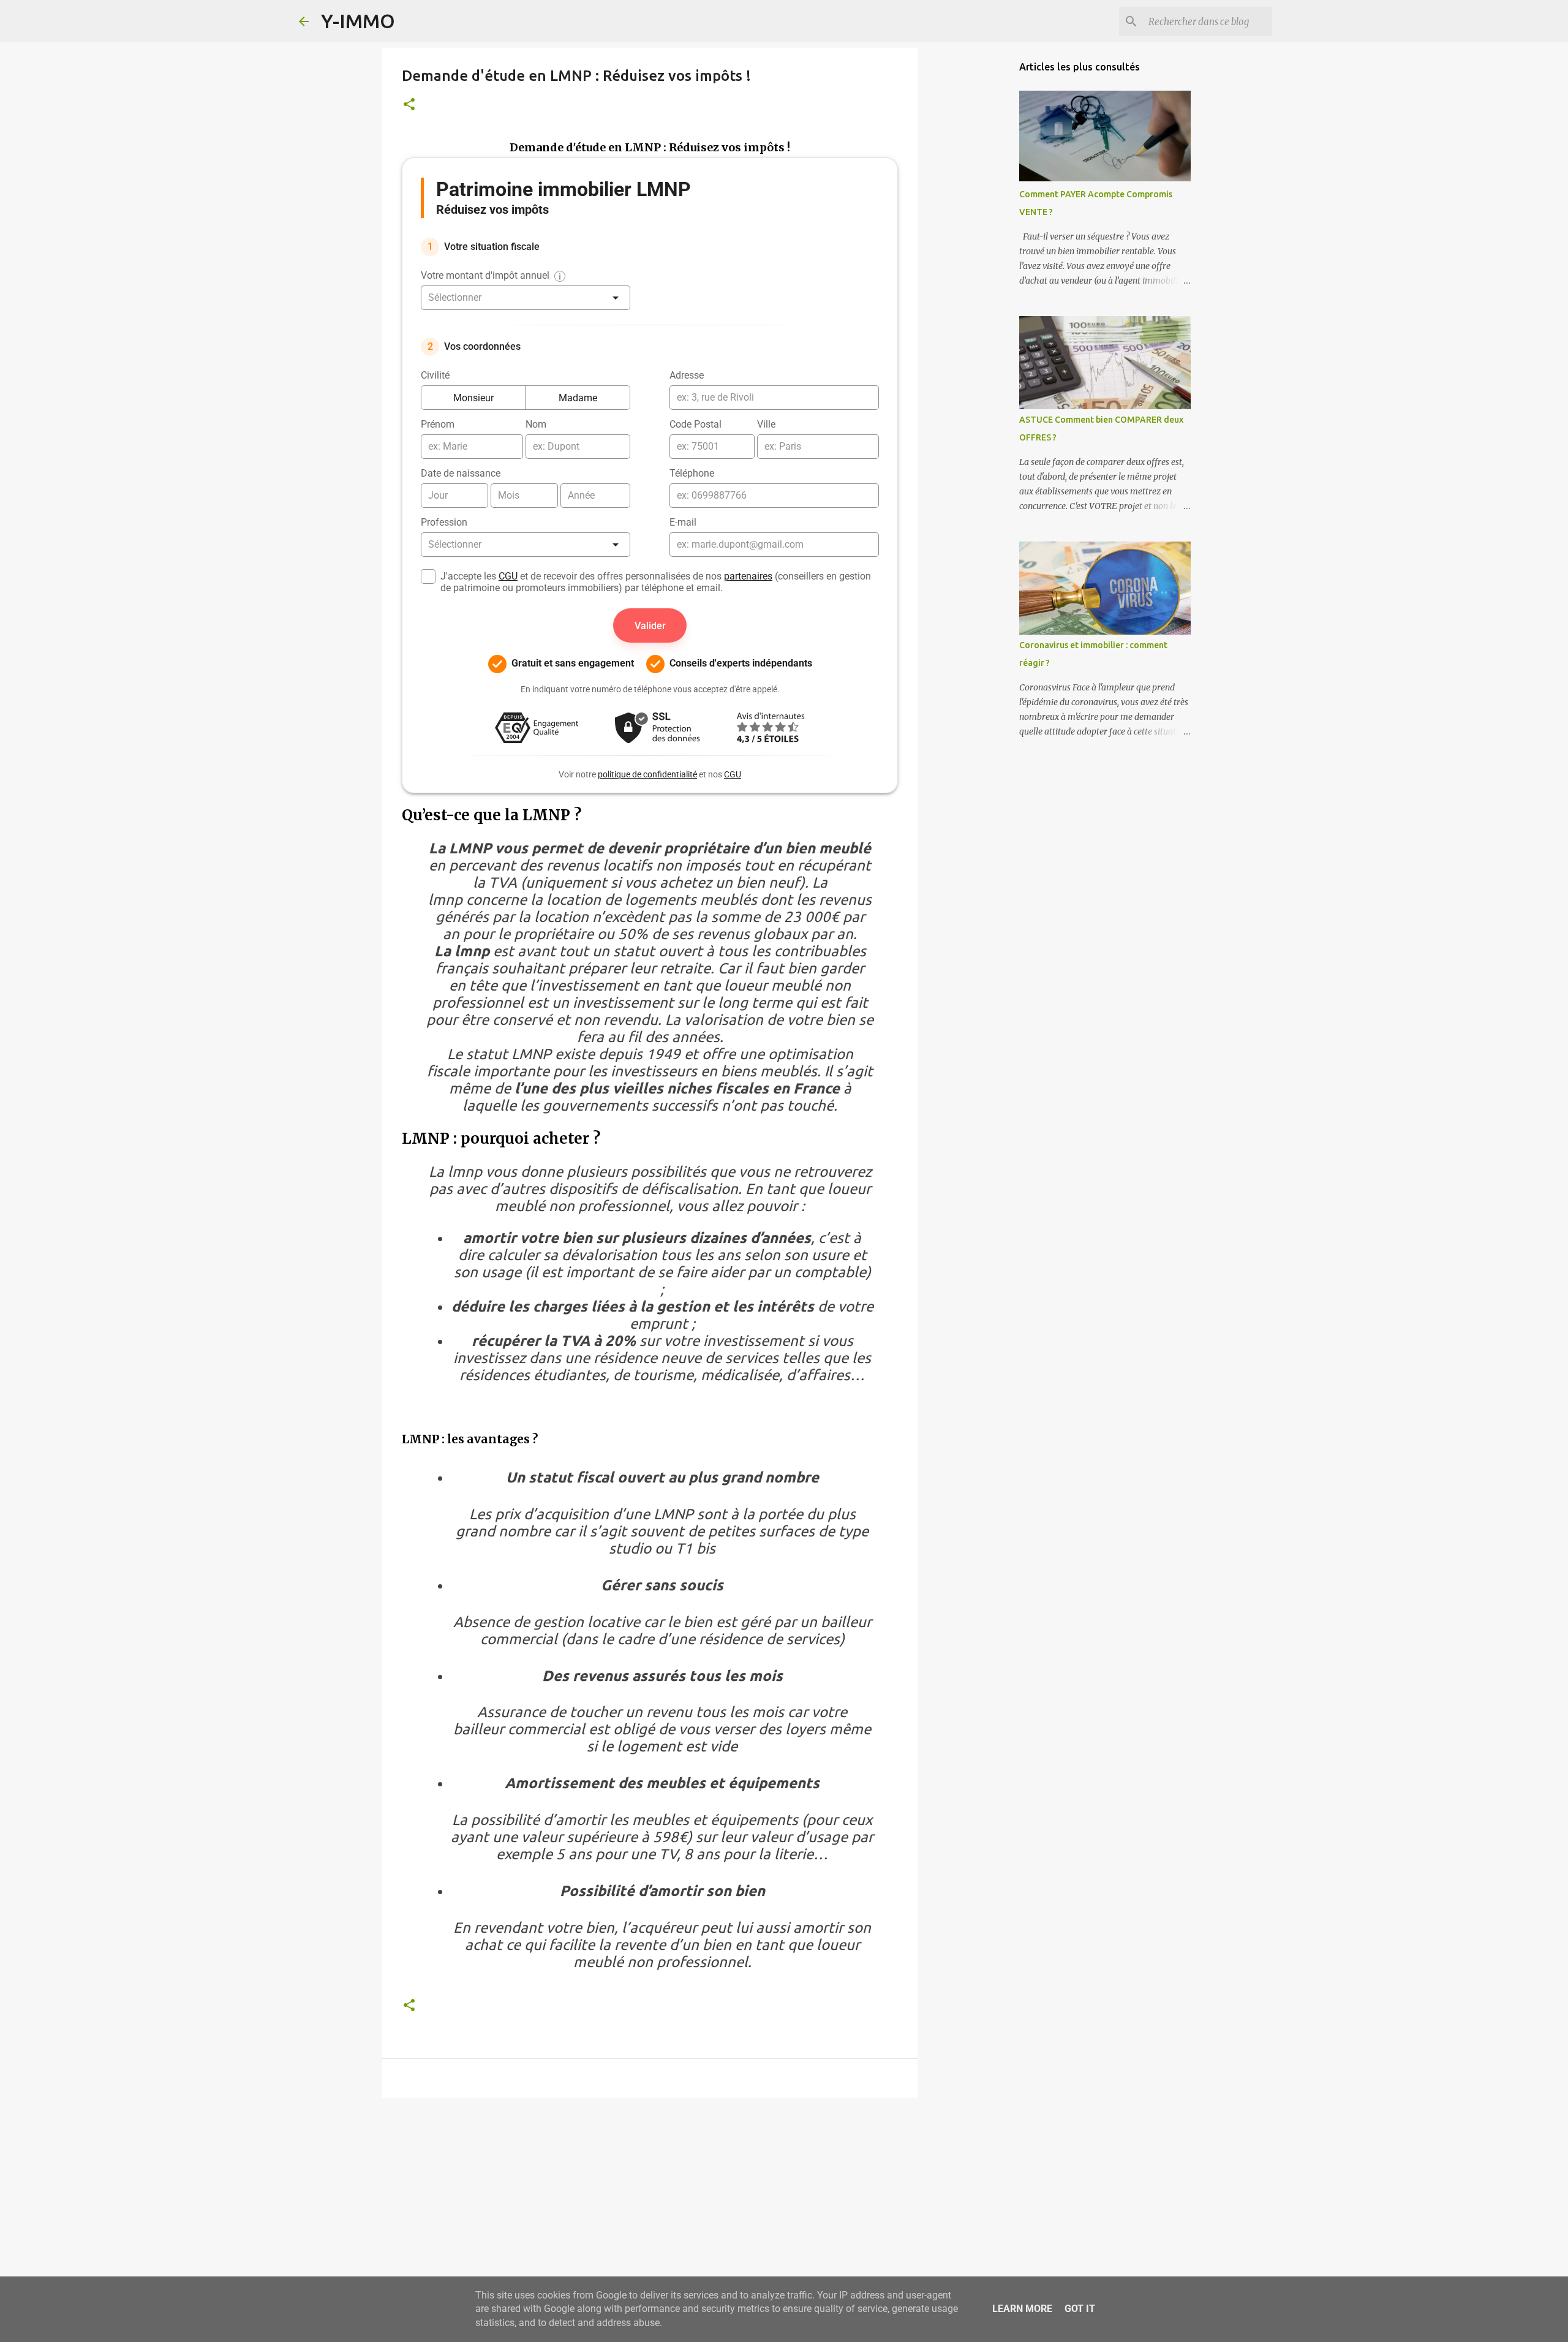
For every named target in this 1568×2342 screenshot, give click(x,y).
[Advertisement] (650, 2202)
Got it (1080, 2309)
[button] (409, 105)
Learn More (1022, 2309)
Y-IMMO (358, 21)
